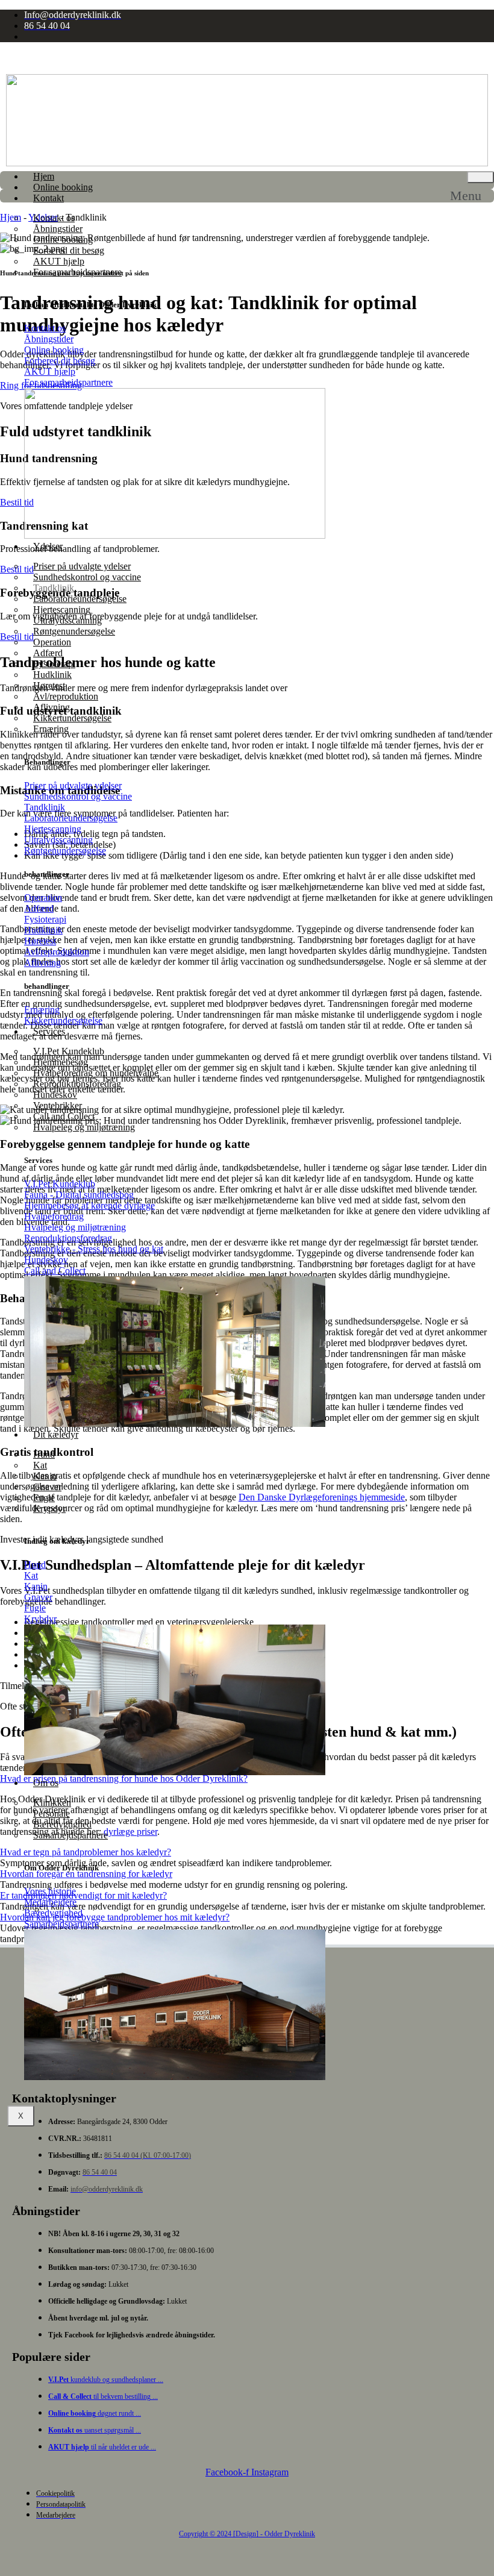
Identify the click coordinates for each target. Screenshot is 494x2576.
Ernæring (51, 729)
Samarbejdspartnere (70, 1835)
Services (49, 1031)
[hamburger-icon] (480, 177)
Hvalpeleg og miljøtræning (84, 1127)
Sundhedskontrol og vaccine (87, 577)
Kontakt (48, 198)
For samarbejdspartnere (77, 272)
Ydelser (48, 546)
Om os (46, 1783)
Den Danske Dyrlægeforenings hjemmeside (322, 1497)
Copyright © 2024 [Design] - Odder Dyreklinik (247, 2534)
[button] (472, 196)
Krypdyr (49, 1509)
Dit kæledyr (56, 1434)
